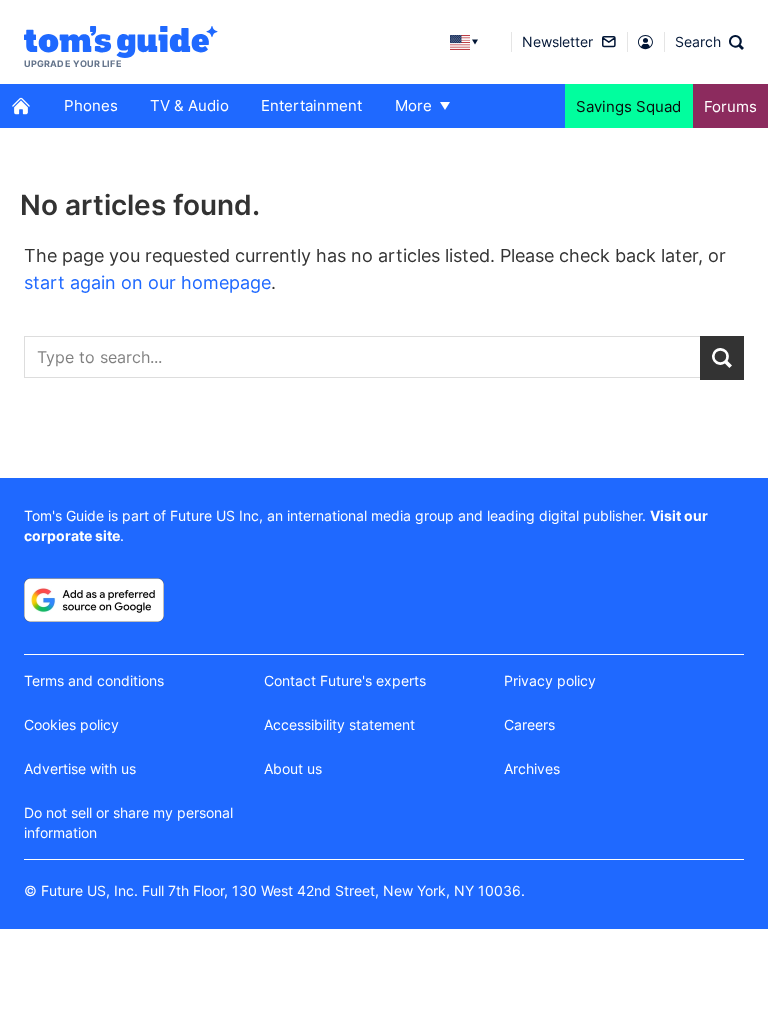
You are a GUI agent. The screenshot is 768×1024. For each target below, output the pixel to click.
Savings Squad (628, 106)
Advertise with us (80, 768)
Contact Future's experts (345, 680)
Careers (529, 724)
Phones (91, 105)
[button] (709, 42)
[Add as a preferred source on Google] (94, 600)
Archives (532, 768)
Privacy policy (550, 680)
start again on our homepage (147, 282)
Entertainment (311, 105)
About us (293, 768)
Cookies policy (71, 724)
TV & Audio (189, 105)
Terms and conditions (94, 680)
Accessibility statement (339, 724)
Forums (730, 106)
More (413, 105)
